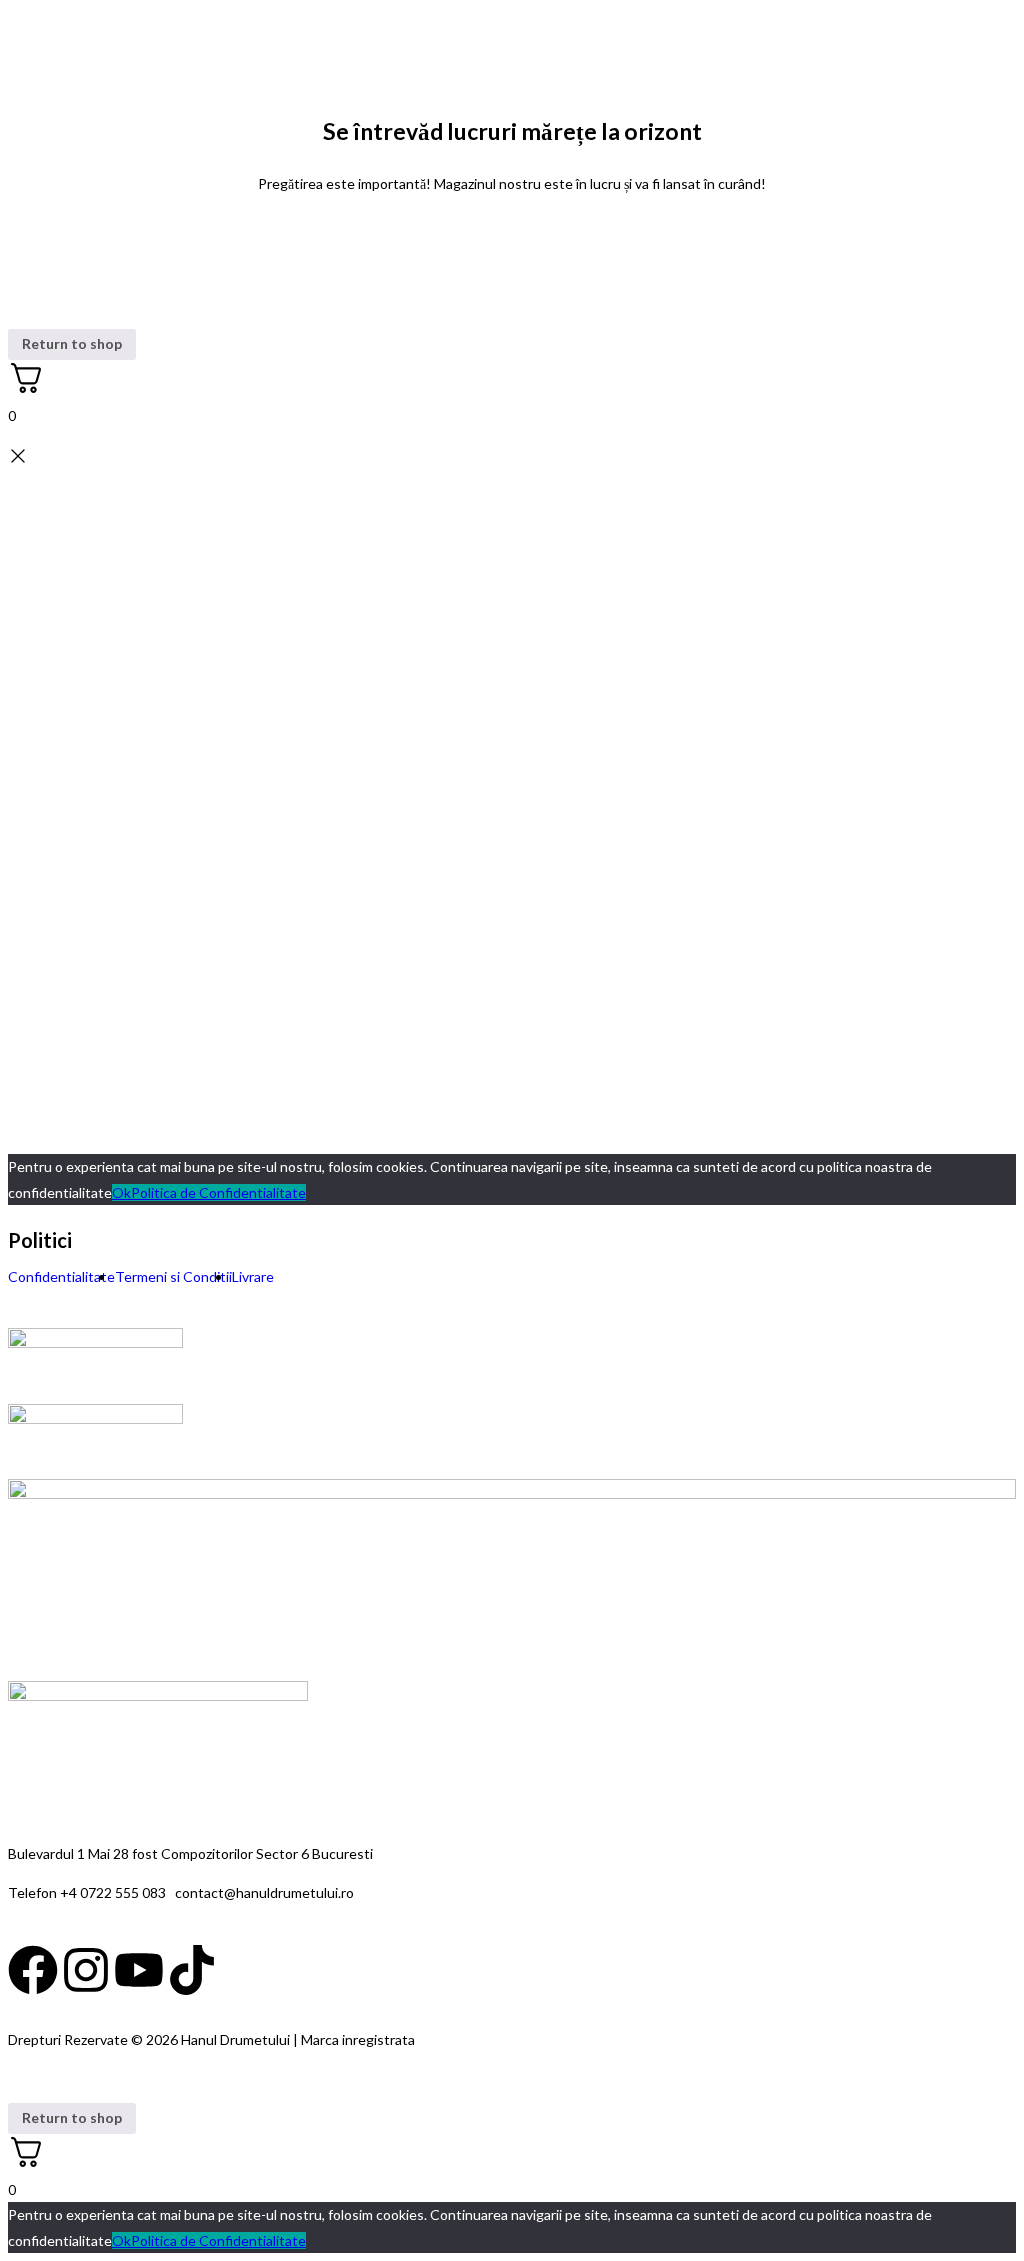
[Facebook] (33, 1970)
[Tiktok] (192, 1970)
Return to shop (72, 343)
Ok (121, 1192)
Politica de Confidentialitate (218, 1192)
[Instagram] (86, 1970)
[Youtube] (139, 1970)
